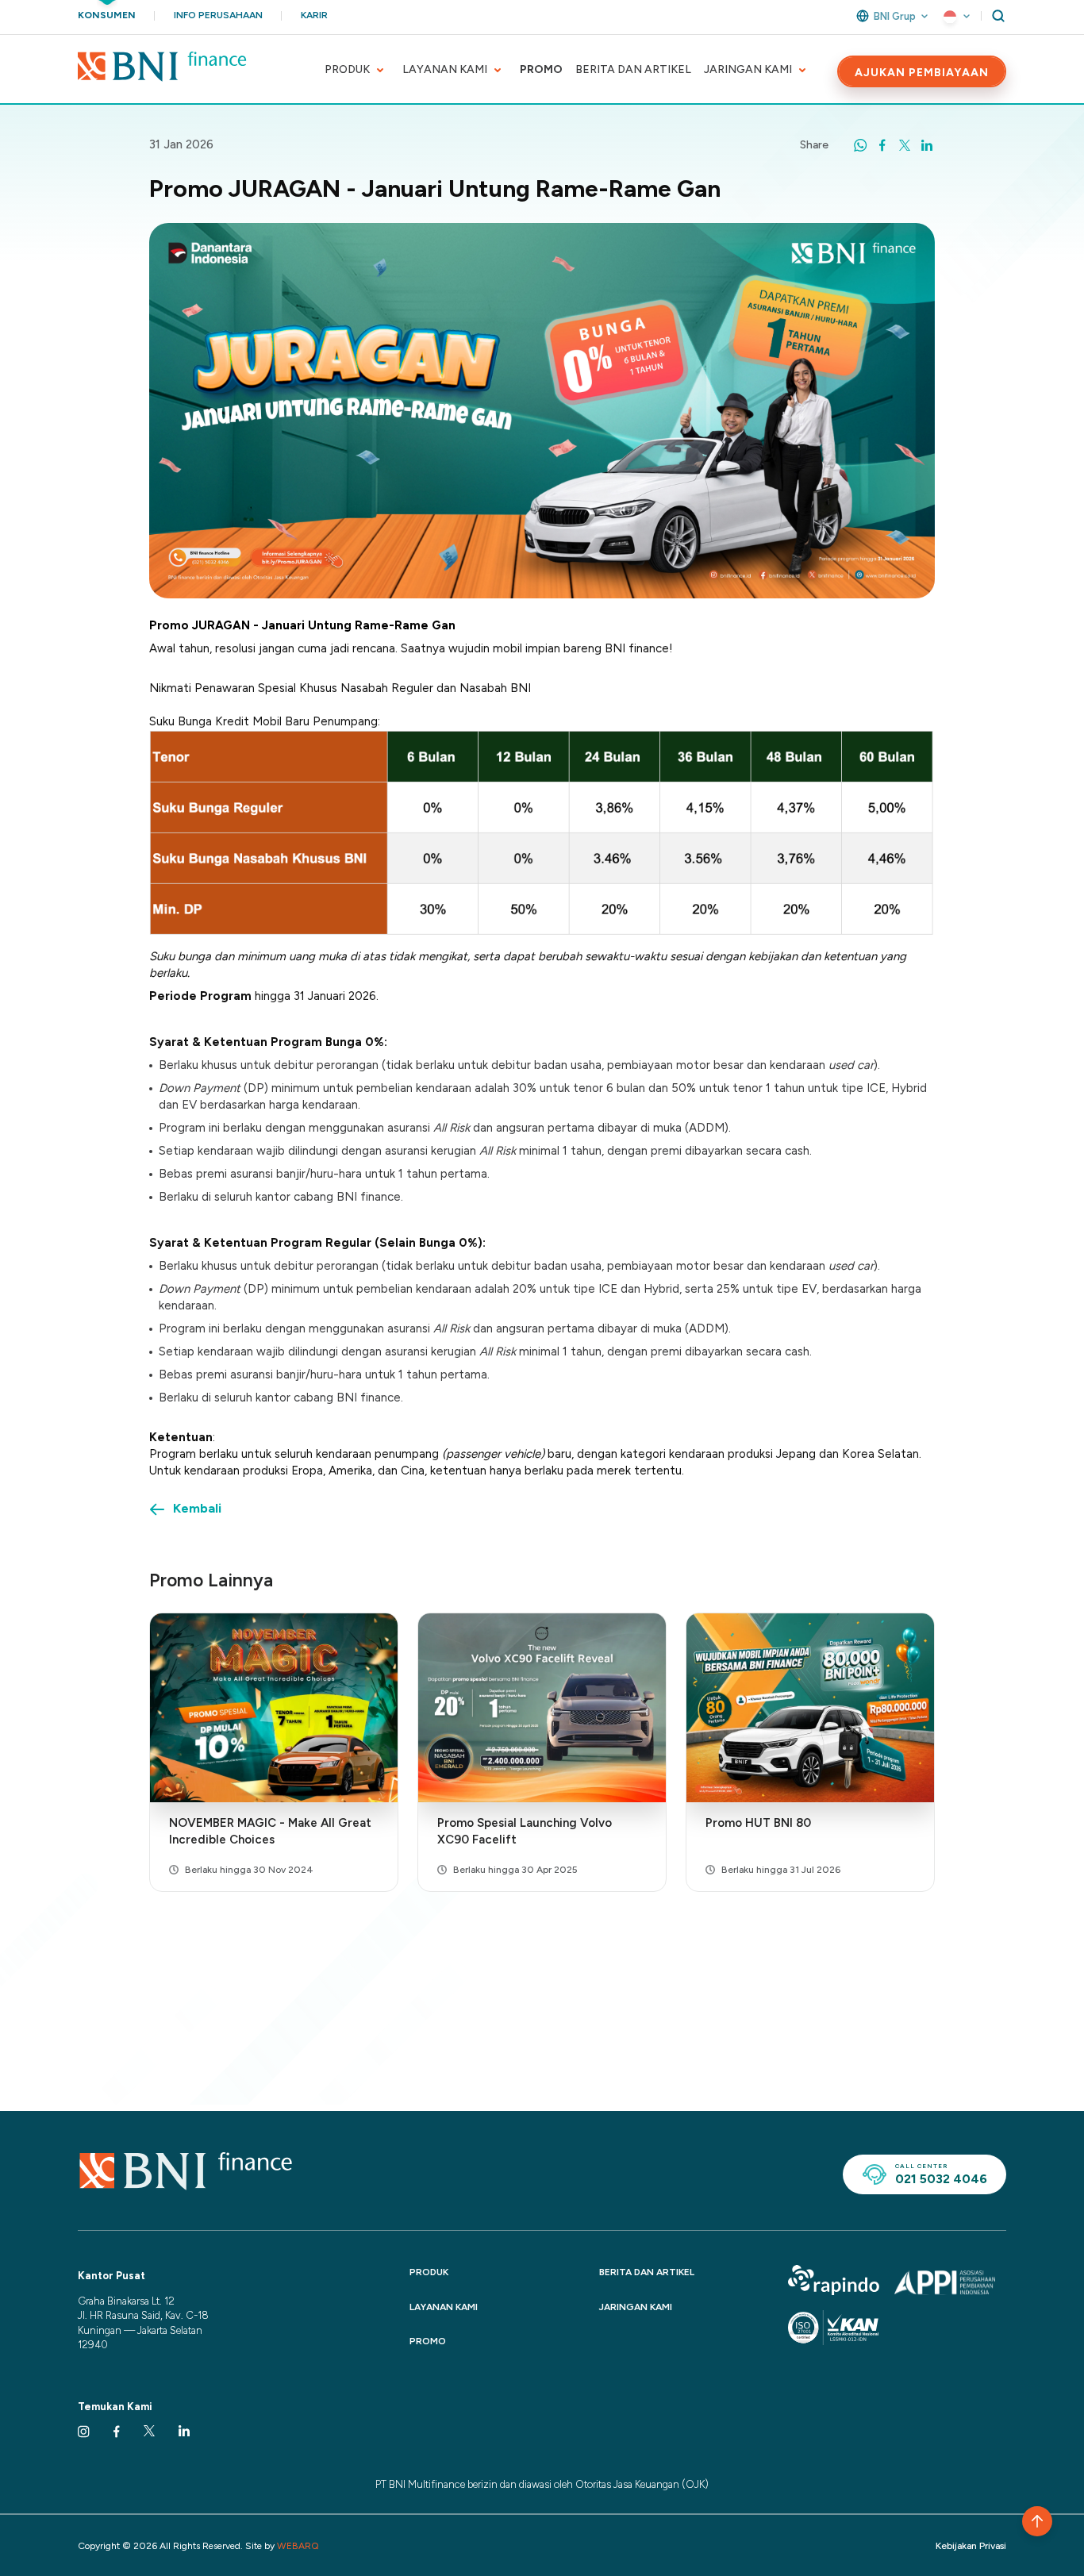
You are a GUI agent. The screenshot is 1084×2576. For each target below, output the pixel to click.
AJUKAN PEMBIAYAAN (922, 73)
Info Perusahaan (218, 15)
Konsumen (107, 15)
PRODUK (347, 69)
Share (814, 145)
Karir (314, 15)
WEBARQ (298, 2546)
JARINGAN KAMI (748, 69)
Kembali (197, 1508)
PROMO (541, 69)
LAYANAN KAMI (445, 69)
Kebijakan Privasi (971, 2546)
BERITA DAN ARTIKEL (633, 69)
